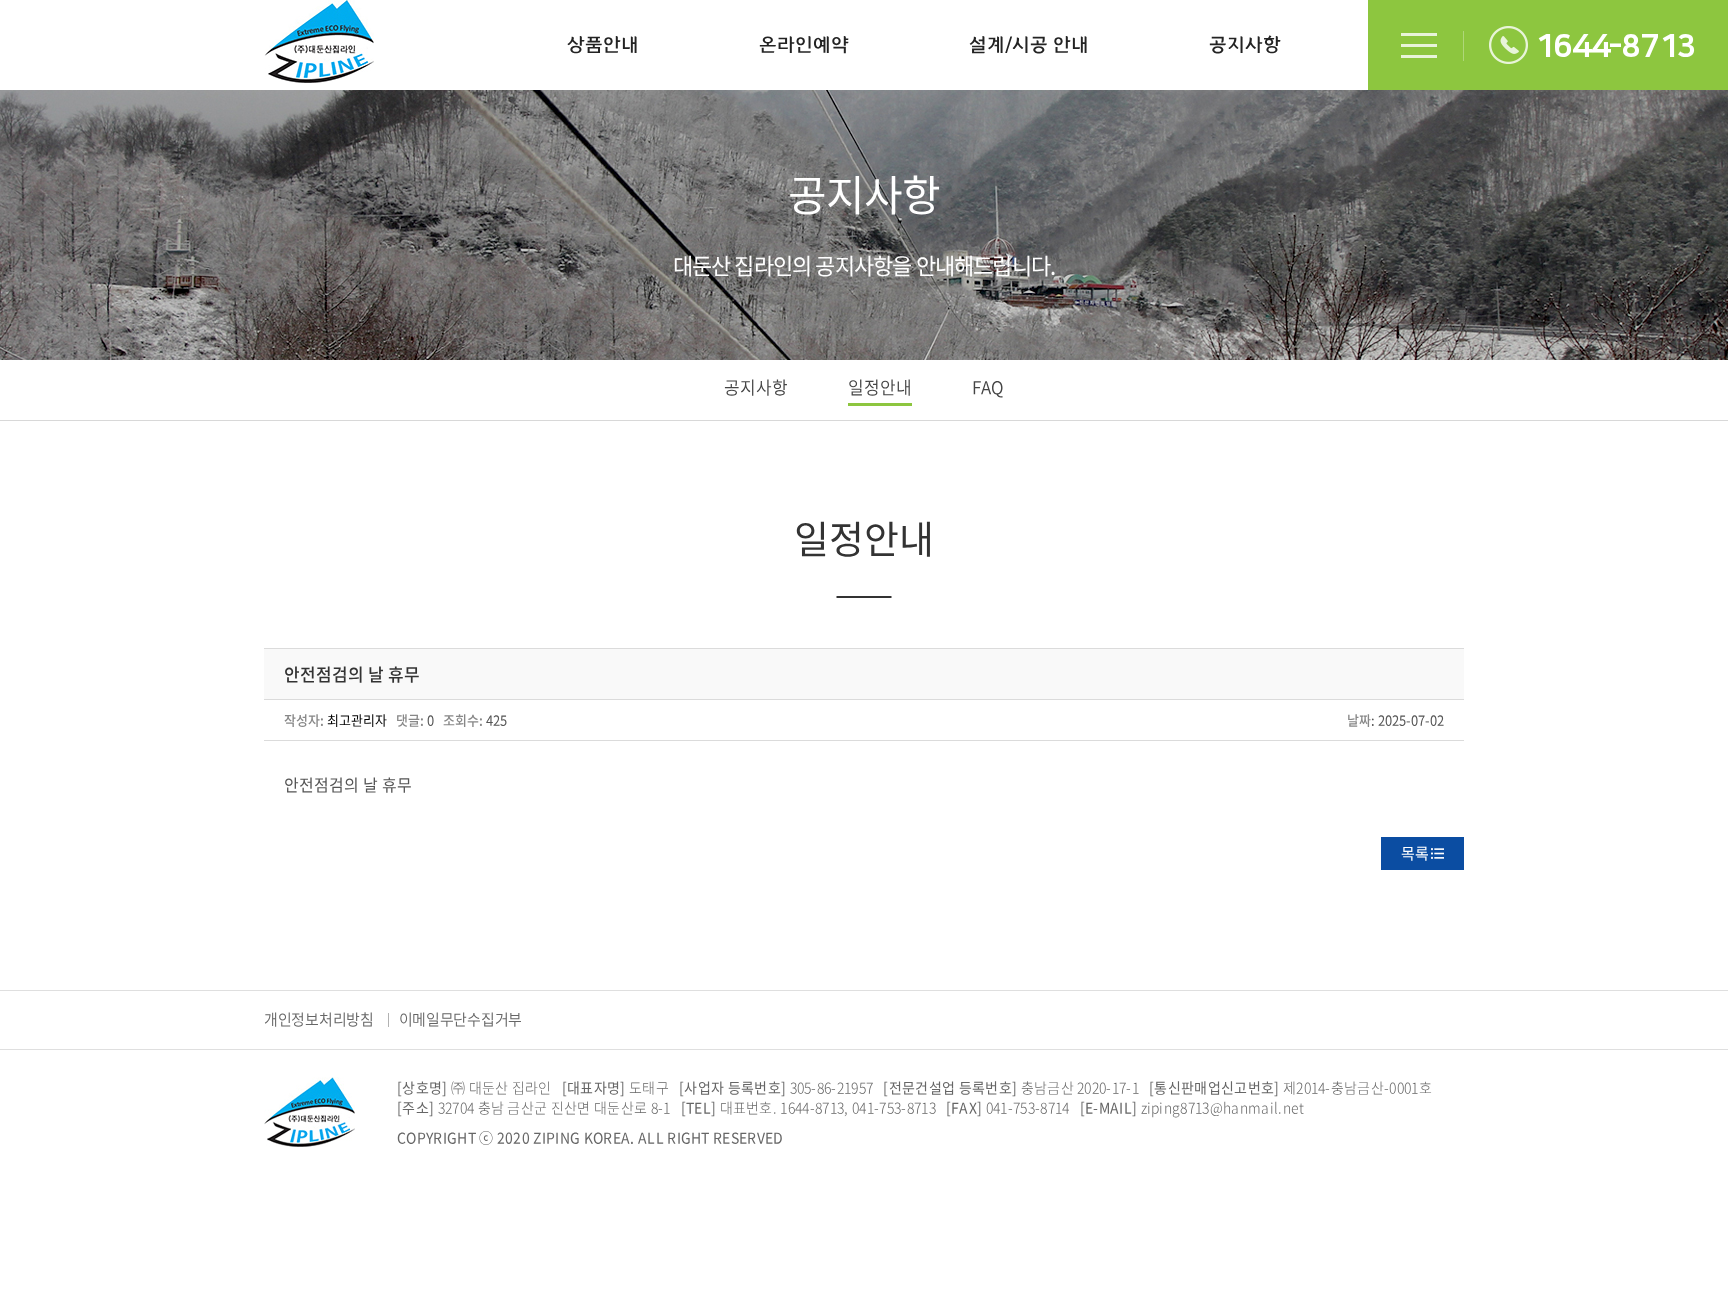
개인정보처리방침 (319, 1019)
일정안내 (880, 386)
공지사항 (1245, 44)
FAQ (988, 386)
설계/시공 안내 (1029, 44)
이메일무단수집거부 (460, 1019)
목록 (1415, 853)
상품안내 (603, 44)
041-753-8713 (894, 1107)
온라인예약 (804, 44)
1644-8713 (1615, 46)
